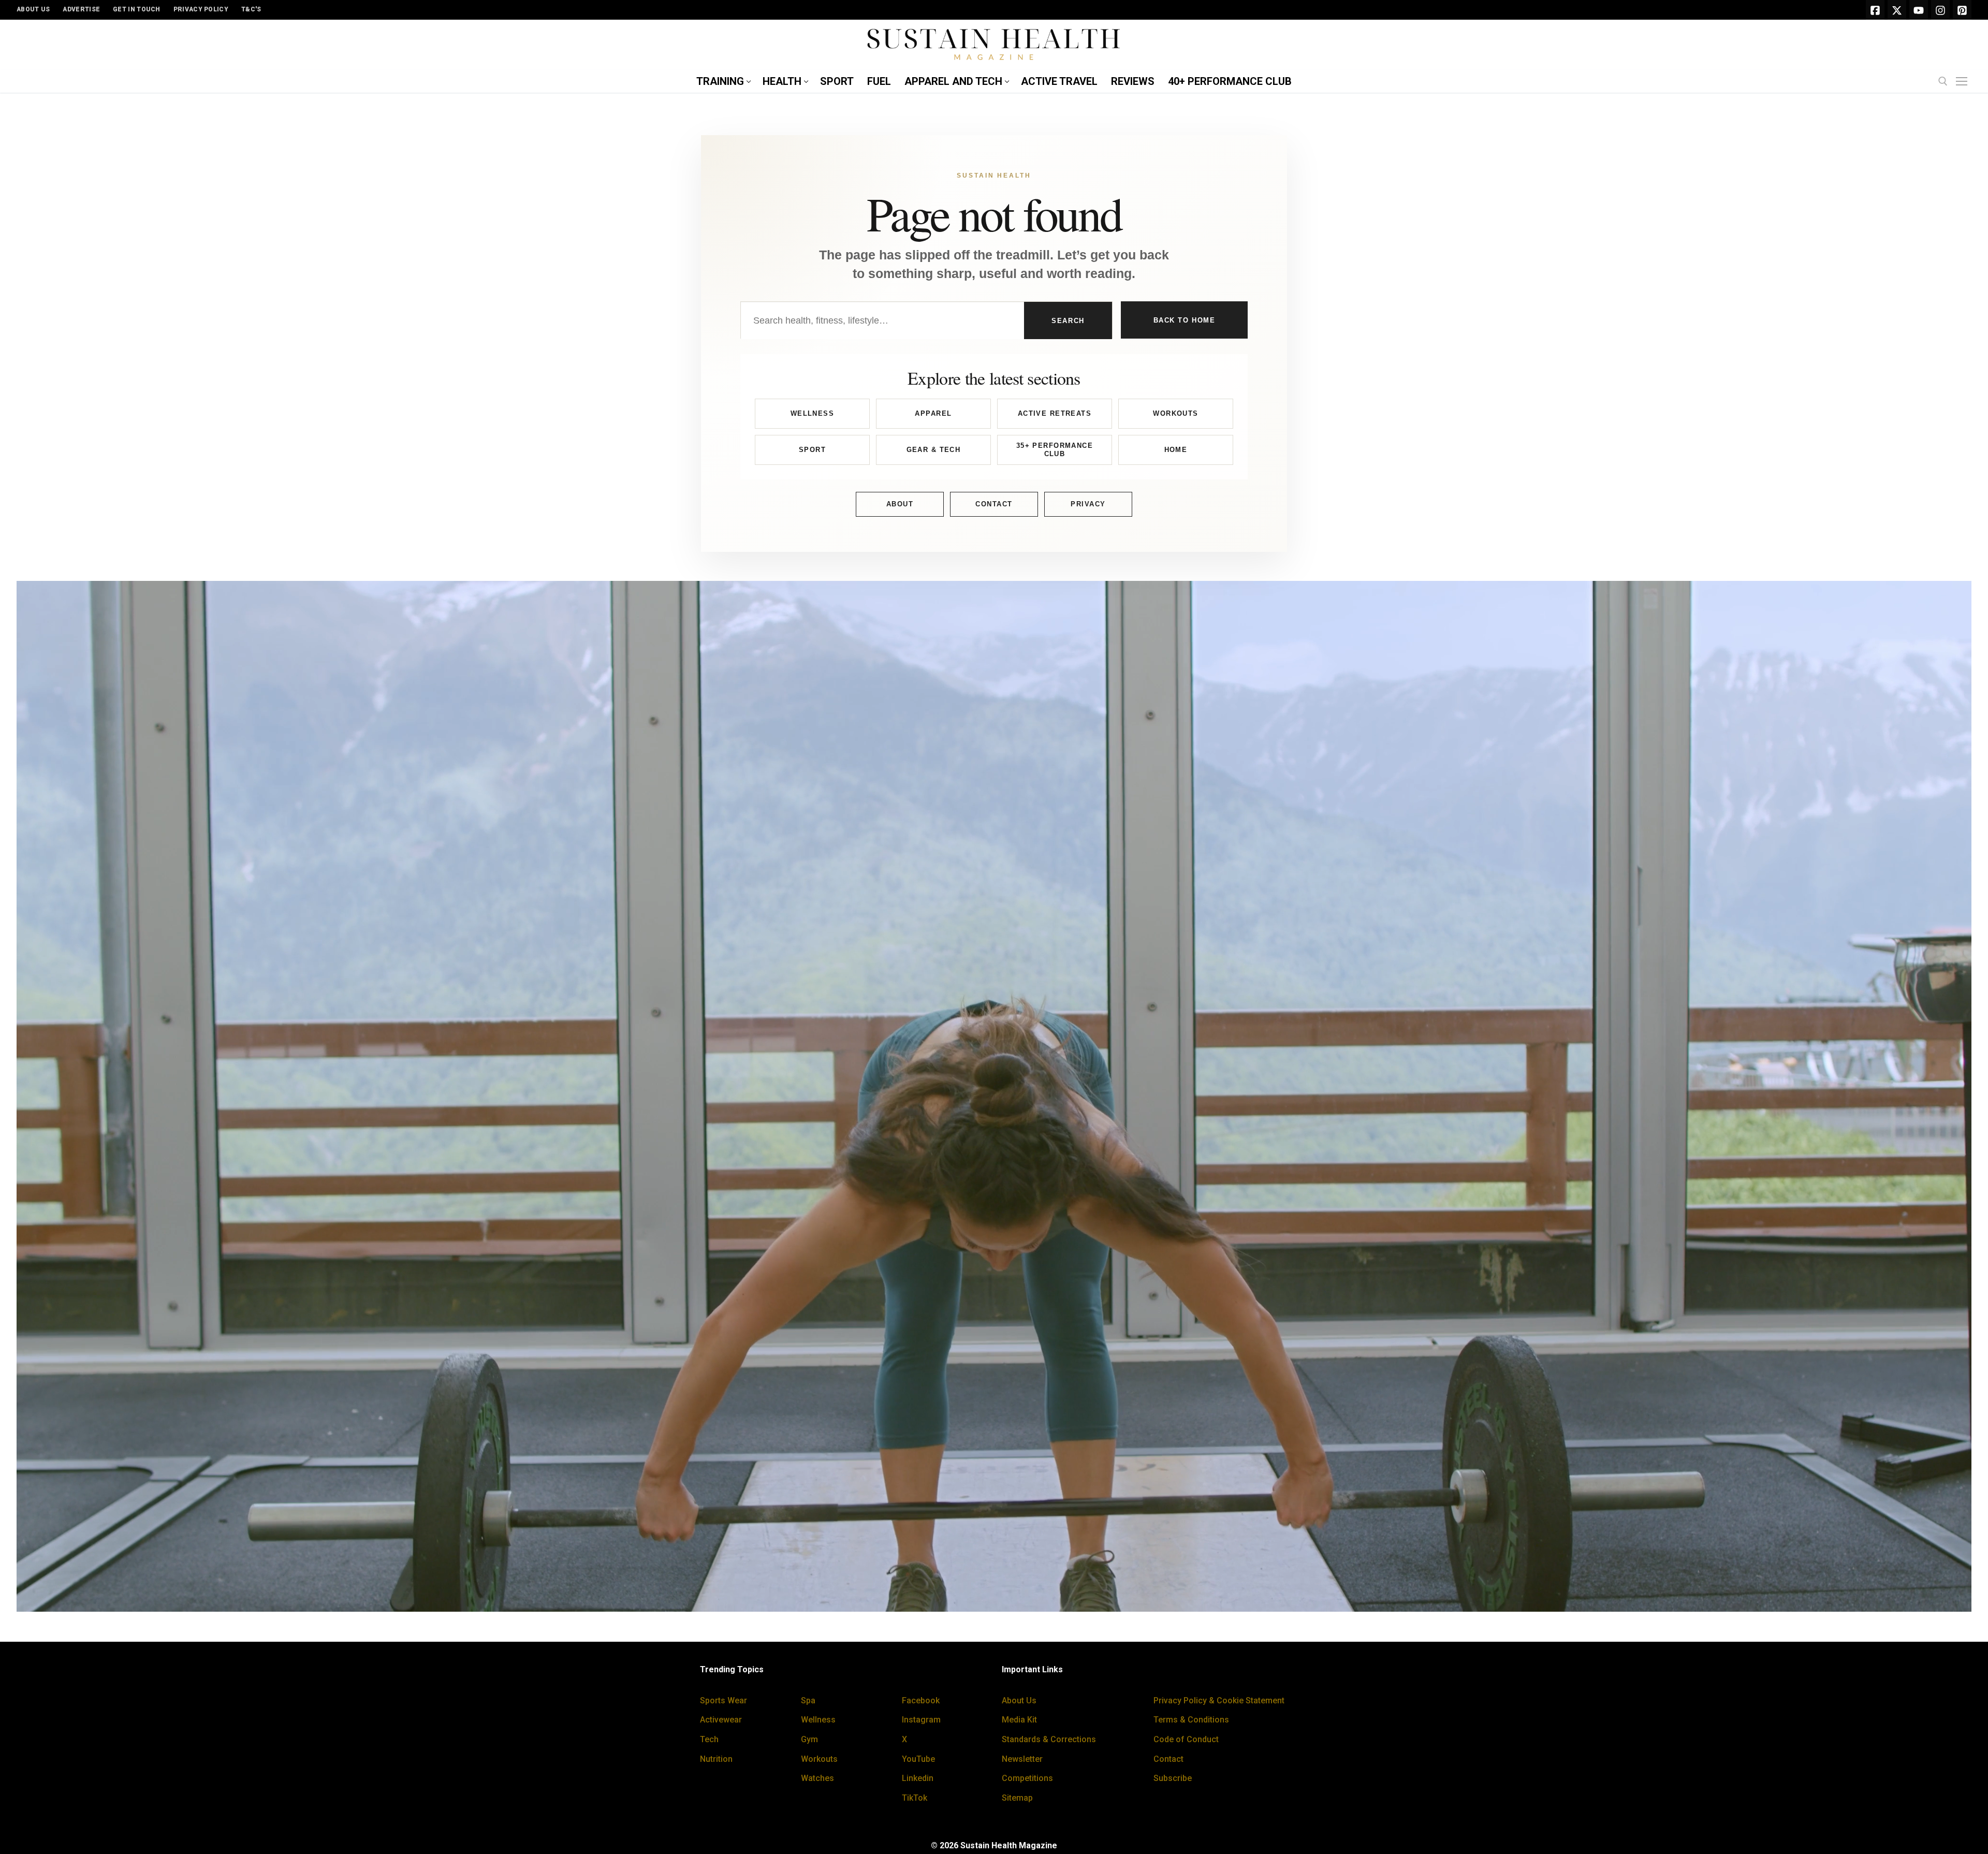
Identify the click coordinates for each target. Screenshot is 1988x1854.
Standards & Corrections (1049, 1739)
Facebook (921, 1700)
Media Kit (1019, 1720)
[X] (1897, 10)
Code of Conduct (1186, 1739)
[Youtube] (1919, 10)
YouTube (918, 1759)
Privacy (1088, 504)
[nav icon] (1964, 82)
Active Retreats (1055, 413)
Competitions (1027, 1778)
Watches (817, 1778)
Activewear (721, 1720)
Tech (709, 1739)
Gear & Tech (934, 450)
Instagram (921, 1720)
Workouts (1175, 413)
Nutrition (716, 1759)
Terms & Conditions (1191, 1720)
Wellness (812, 413)
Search (1068, 321)
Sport (812, 450)
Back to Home (1185, 320)
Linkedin (918, 1778)
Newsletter (1022, 1759)
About (900, 504)
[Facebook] (1875, 10)
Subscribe (1173, 1778)
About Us (1019, 1700)
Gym (809, 1739)
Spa (808, 1700)
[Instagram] (1940, 10)
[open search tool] (1943, 81)
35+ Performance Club (1055, 450)
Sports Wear (723, 1700)
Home (1176, 450)
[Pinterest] (1962, 10)
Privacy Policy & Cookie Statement (1219, 1700)
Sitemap (1017, 1798)
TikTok (915, 1798)
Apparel (933, 413)
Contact (994, 504)
